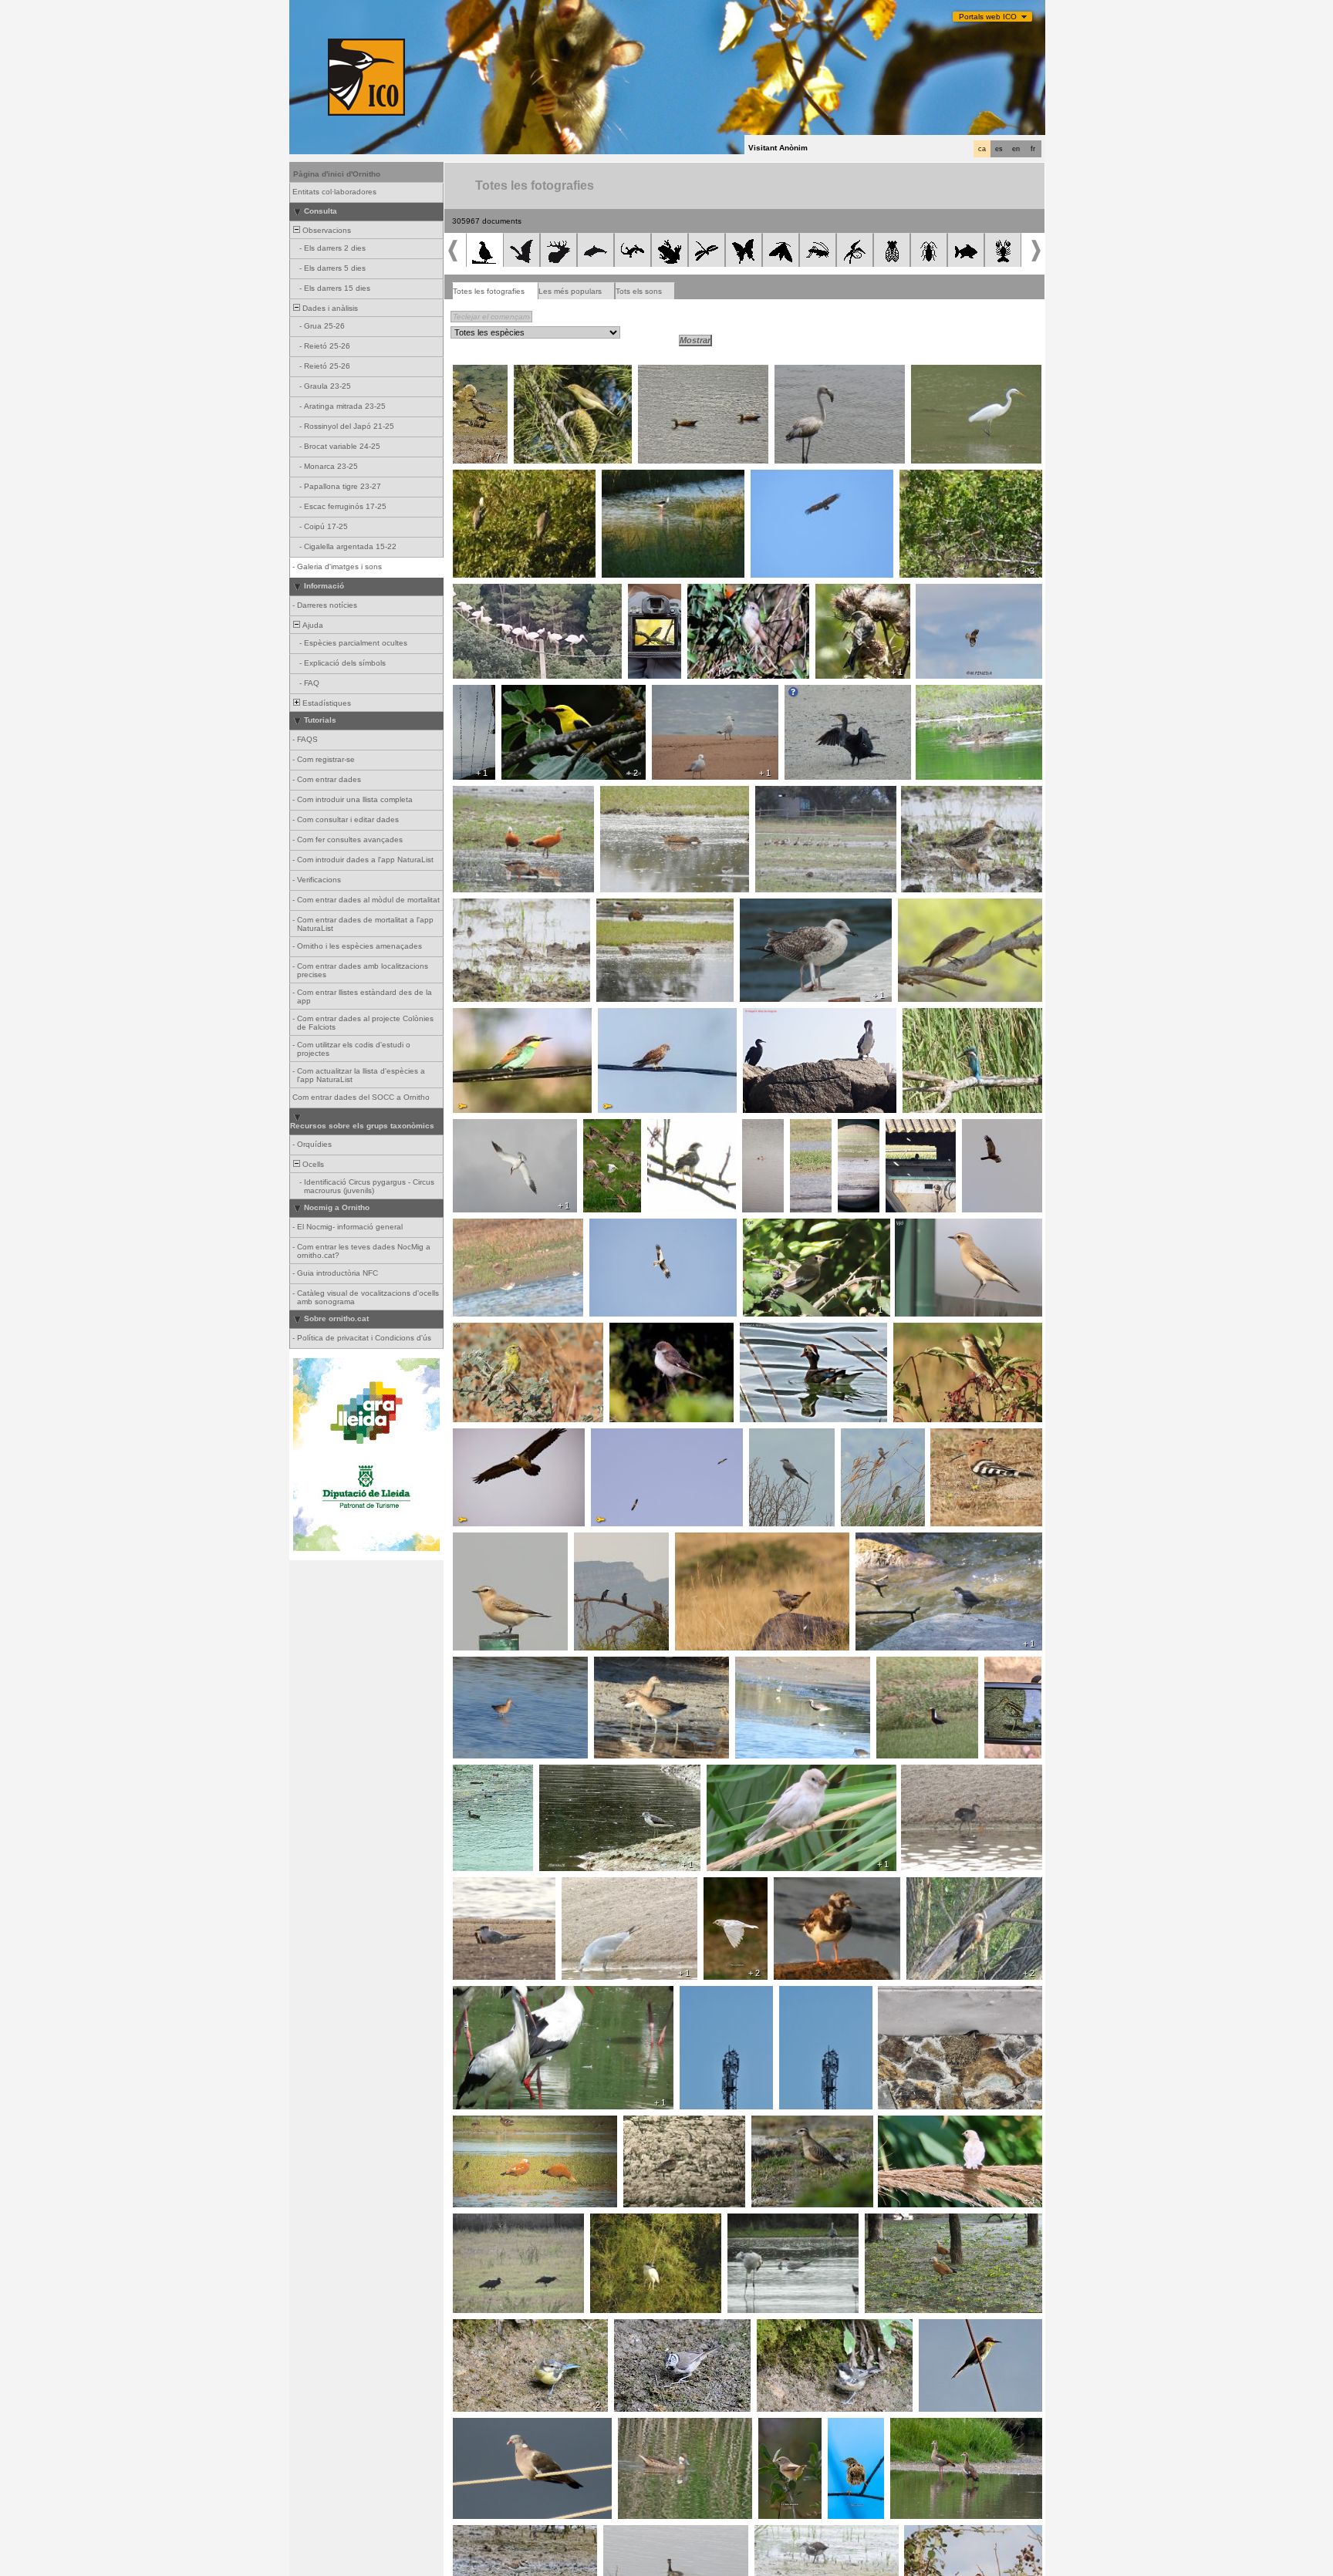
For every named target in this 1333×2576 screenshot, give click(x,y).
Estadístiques (326, 703)
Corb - (590, 1541)
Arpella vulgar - (994, 1128)
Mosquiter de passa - (557, 373)
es (999, 149)
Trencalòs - (478, 1437)
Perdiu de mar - (810, 1132)
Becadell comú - (1004, 1670)
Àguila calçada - (623, 1227)
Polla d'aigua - (931, 1773)
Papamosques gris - (940, 907)
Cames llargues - (638, 478)
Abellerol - (475, 1017)
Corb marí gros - (820, 693)
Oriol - (517, 693)
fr (1033, 149)
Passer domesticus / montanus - (943, 2124)
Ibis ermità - (479, 2222)
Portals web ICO (988, 17)
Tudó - (469, 2426)
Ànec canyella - (671, 373)
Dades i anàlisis (329, 308)
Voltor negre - (780, 478)
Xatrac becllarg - (488, 1886)
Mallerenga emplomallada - (668, 2328)
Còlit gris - (918, 1227)
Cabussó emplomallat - (765, 1137)
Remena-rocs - (806, 1886)
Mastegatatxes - (656, 597)
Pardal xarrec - (602, 1132)
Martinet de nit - (623, 2222)
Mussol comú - (917, 1128)
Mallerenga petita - (795, 2328)
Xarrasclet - (942, 693)
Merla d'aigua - (887, 1541)
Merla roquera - (708, 1541)
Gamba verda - (572, 1773)
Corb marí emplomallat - (791, 1017)
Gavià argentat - (774, 907)
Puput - (948, 1437)
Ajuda (312, 625)
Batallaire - (925, 794)
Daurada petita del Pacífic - (914, 1670)
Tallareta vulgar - (722, 592)
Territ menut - (482, 907)
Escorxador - (922, 1331)
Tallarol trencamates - (944, 478)
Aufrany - (612, 1437)
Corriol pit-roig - (476, 378)
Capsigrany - (638, 1331)
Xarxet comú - (627, 907)
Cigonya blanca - (488, 592)
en (1016, 149)
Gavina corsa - (684, 693)
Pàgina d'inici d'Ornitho (337, 174)
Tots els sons (639, 291)
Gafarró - (474, 1331)
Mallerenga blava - (491, 2328)
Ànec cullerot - (631, 794)
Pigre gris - (759, 1665)
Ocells (312, 1164)
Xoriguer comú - (632, 1017)
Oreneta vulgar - (913, 1994)
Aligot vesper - (947, 592)
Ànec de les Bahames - (665, 2426)
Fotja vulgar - (481, 1773)
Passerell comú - (851, 592)
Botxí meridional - (785, 1437)
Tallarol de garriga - (781, 2431)
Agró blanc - (938, 373)
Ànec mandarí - (773, 1331)
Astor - (664, 1128)
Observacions (326, 230)
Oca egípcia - (785, 794)
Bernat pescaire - (489, 478)
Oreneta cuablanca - (476, 703)
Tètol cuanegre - (488, 1665)
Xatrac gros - (481, 1128)
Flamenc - (797, 373)
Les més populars (570, 291)
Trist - (843, 2426)
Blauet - (921, 1017)
